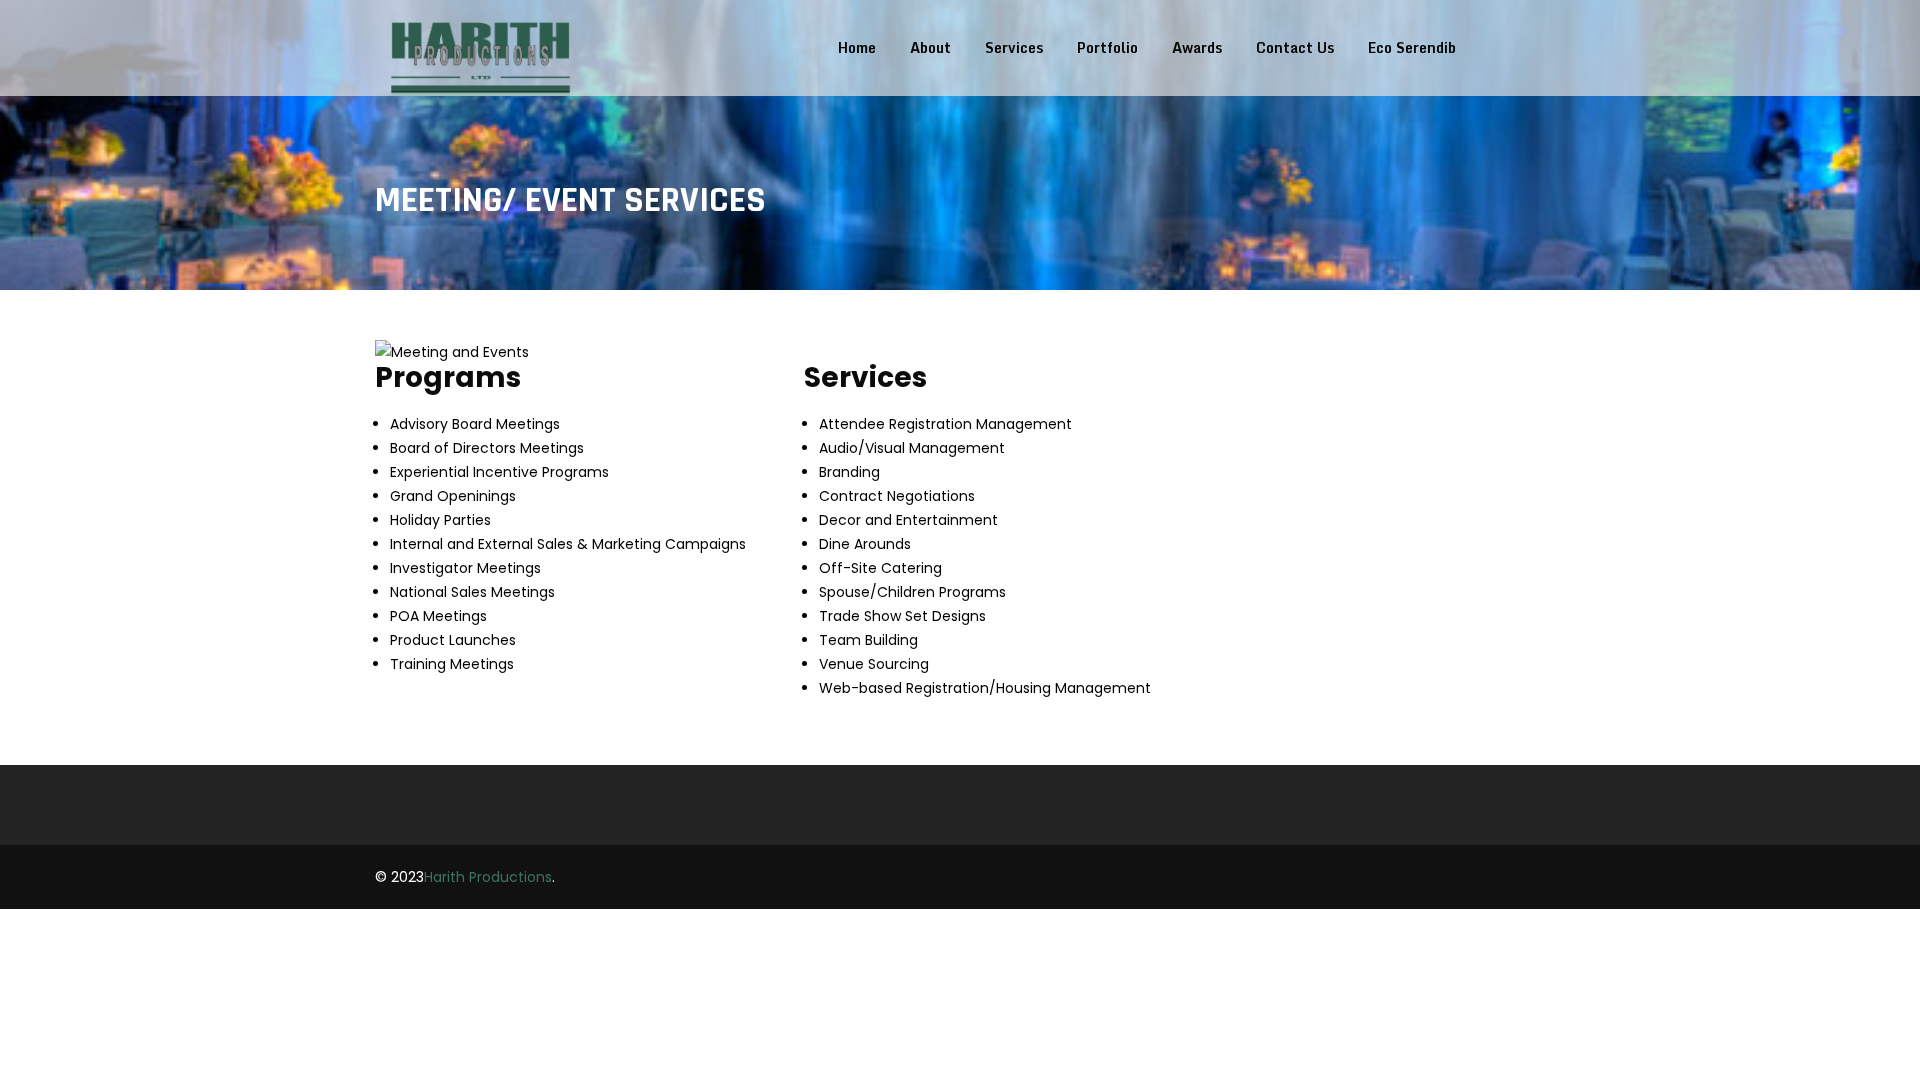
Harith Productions (488, 877)
